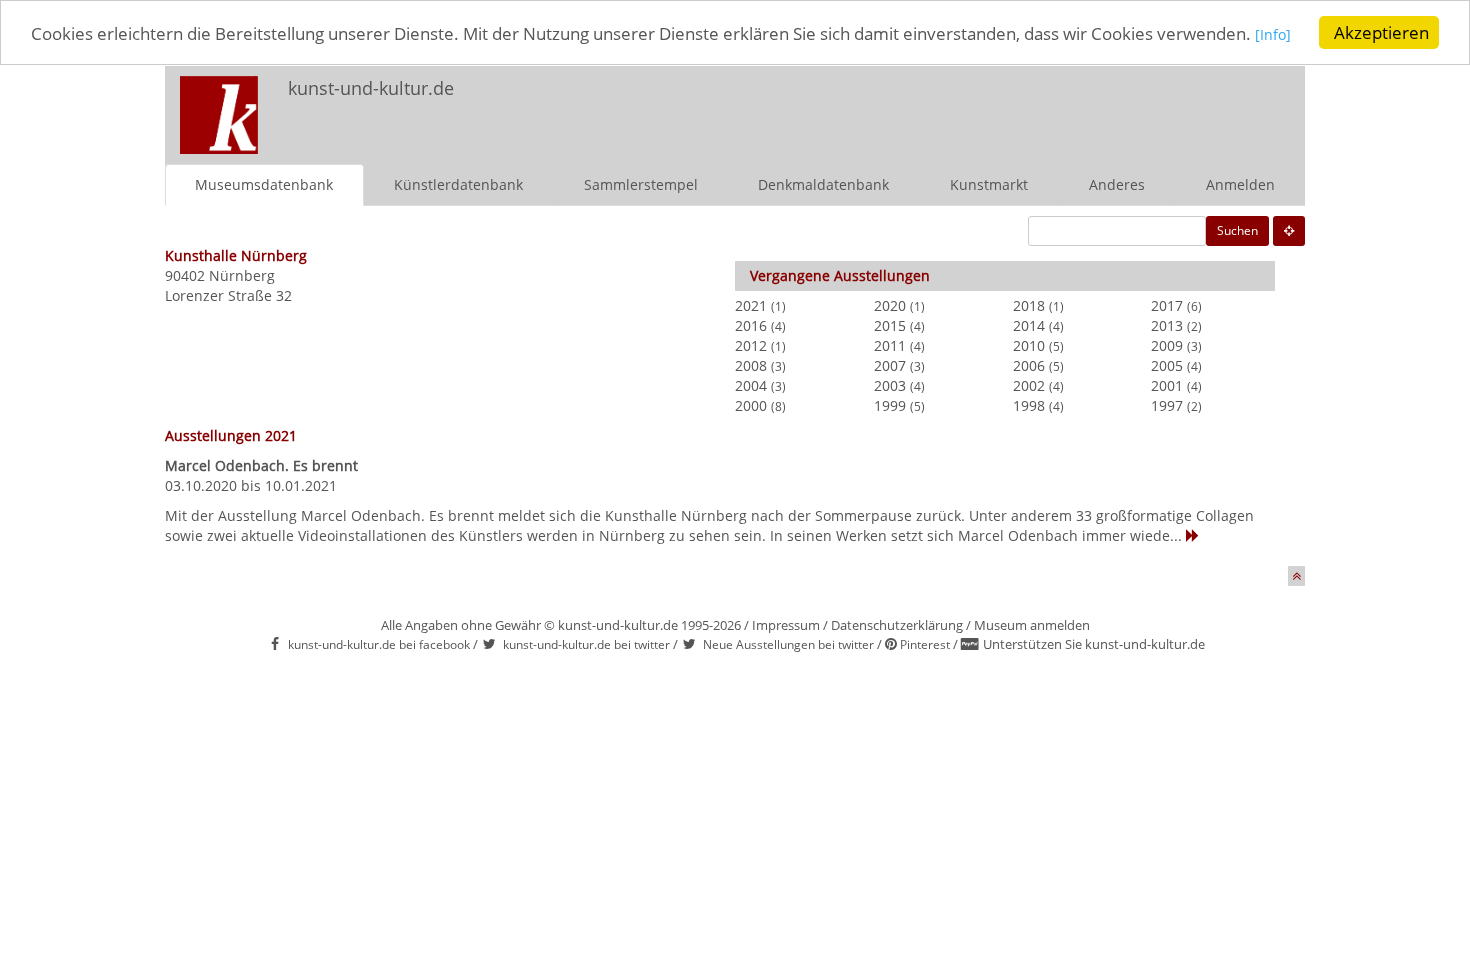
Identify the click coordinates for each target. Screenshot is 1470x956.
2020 (890, 305)
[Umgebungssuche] (1289, 231)
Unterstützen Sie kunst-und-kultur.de (1094, 644)
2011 (890, 345)
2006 (1029, 365)
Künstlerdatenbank (458, 184)
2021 (751, 305)
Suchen (1237, 230)
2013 (1167, 325)
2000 (751, 405)
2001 (1167, 385)
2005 (1167, 365)
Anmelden (1240, 184)
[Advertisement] (1041, 106)
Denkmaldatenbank (823, 184)
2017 (1167, 305)
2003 (890, 385)
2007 (890, 365)
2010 (1029, 345)
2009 (1167, 345)
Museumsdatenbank (264, 184)
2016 (751, 325)
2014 (1029, 325)
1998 (1029, 405)
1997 (1167, 405)
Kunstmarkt (989, 184)
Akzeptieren (1381, 32)
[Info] (1273, 34)
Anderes (1117, 184)
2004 (751, 385)
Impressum (786, 625)
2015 (890, 325)
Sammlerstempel (641, 184)
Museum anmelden (1032, 625)
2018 (1029, 305)
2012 (751, 345)
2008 (751, 365)
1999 (890, 405)
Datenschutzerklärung (897, 625)
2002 (1029, 385)
